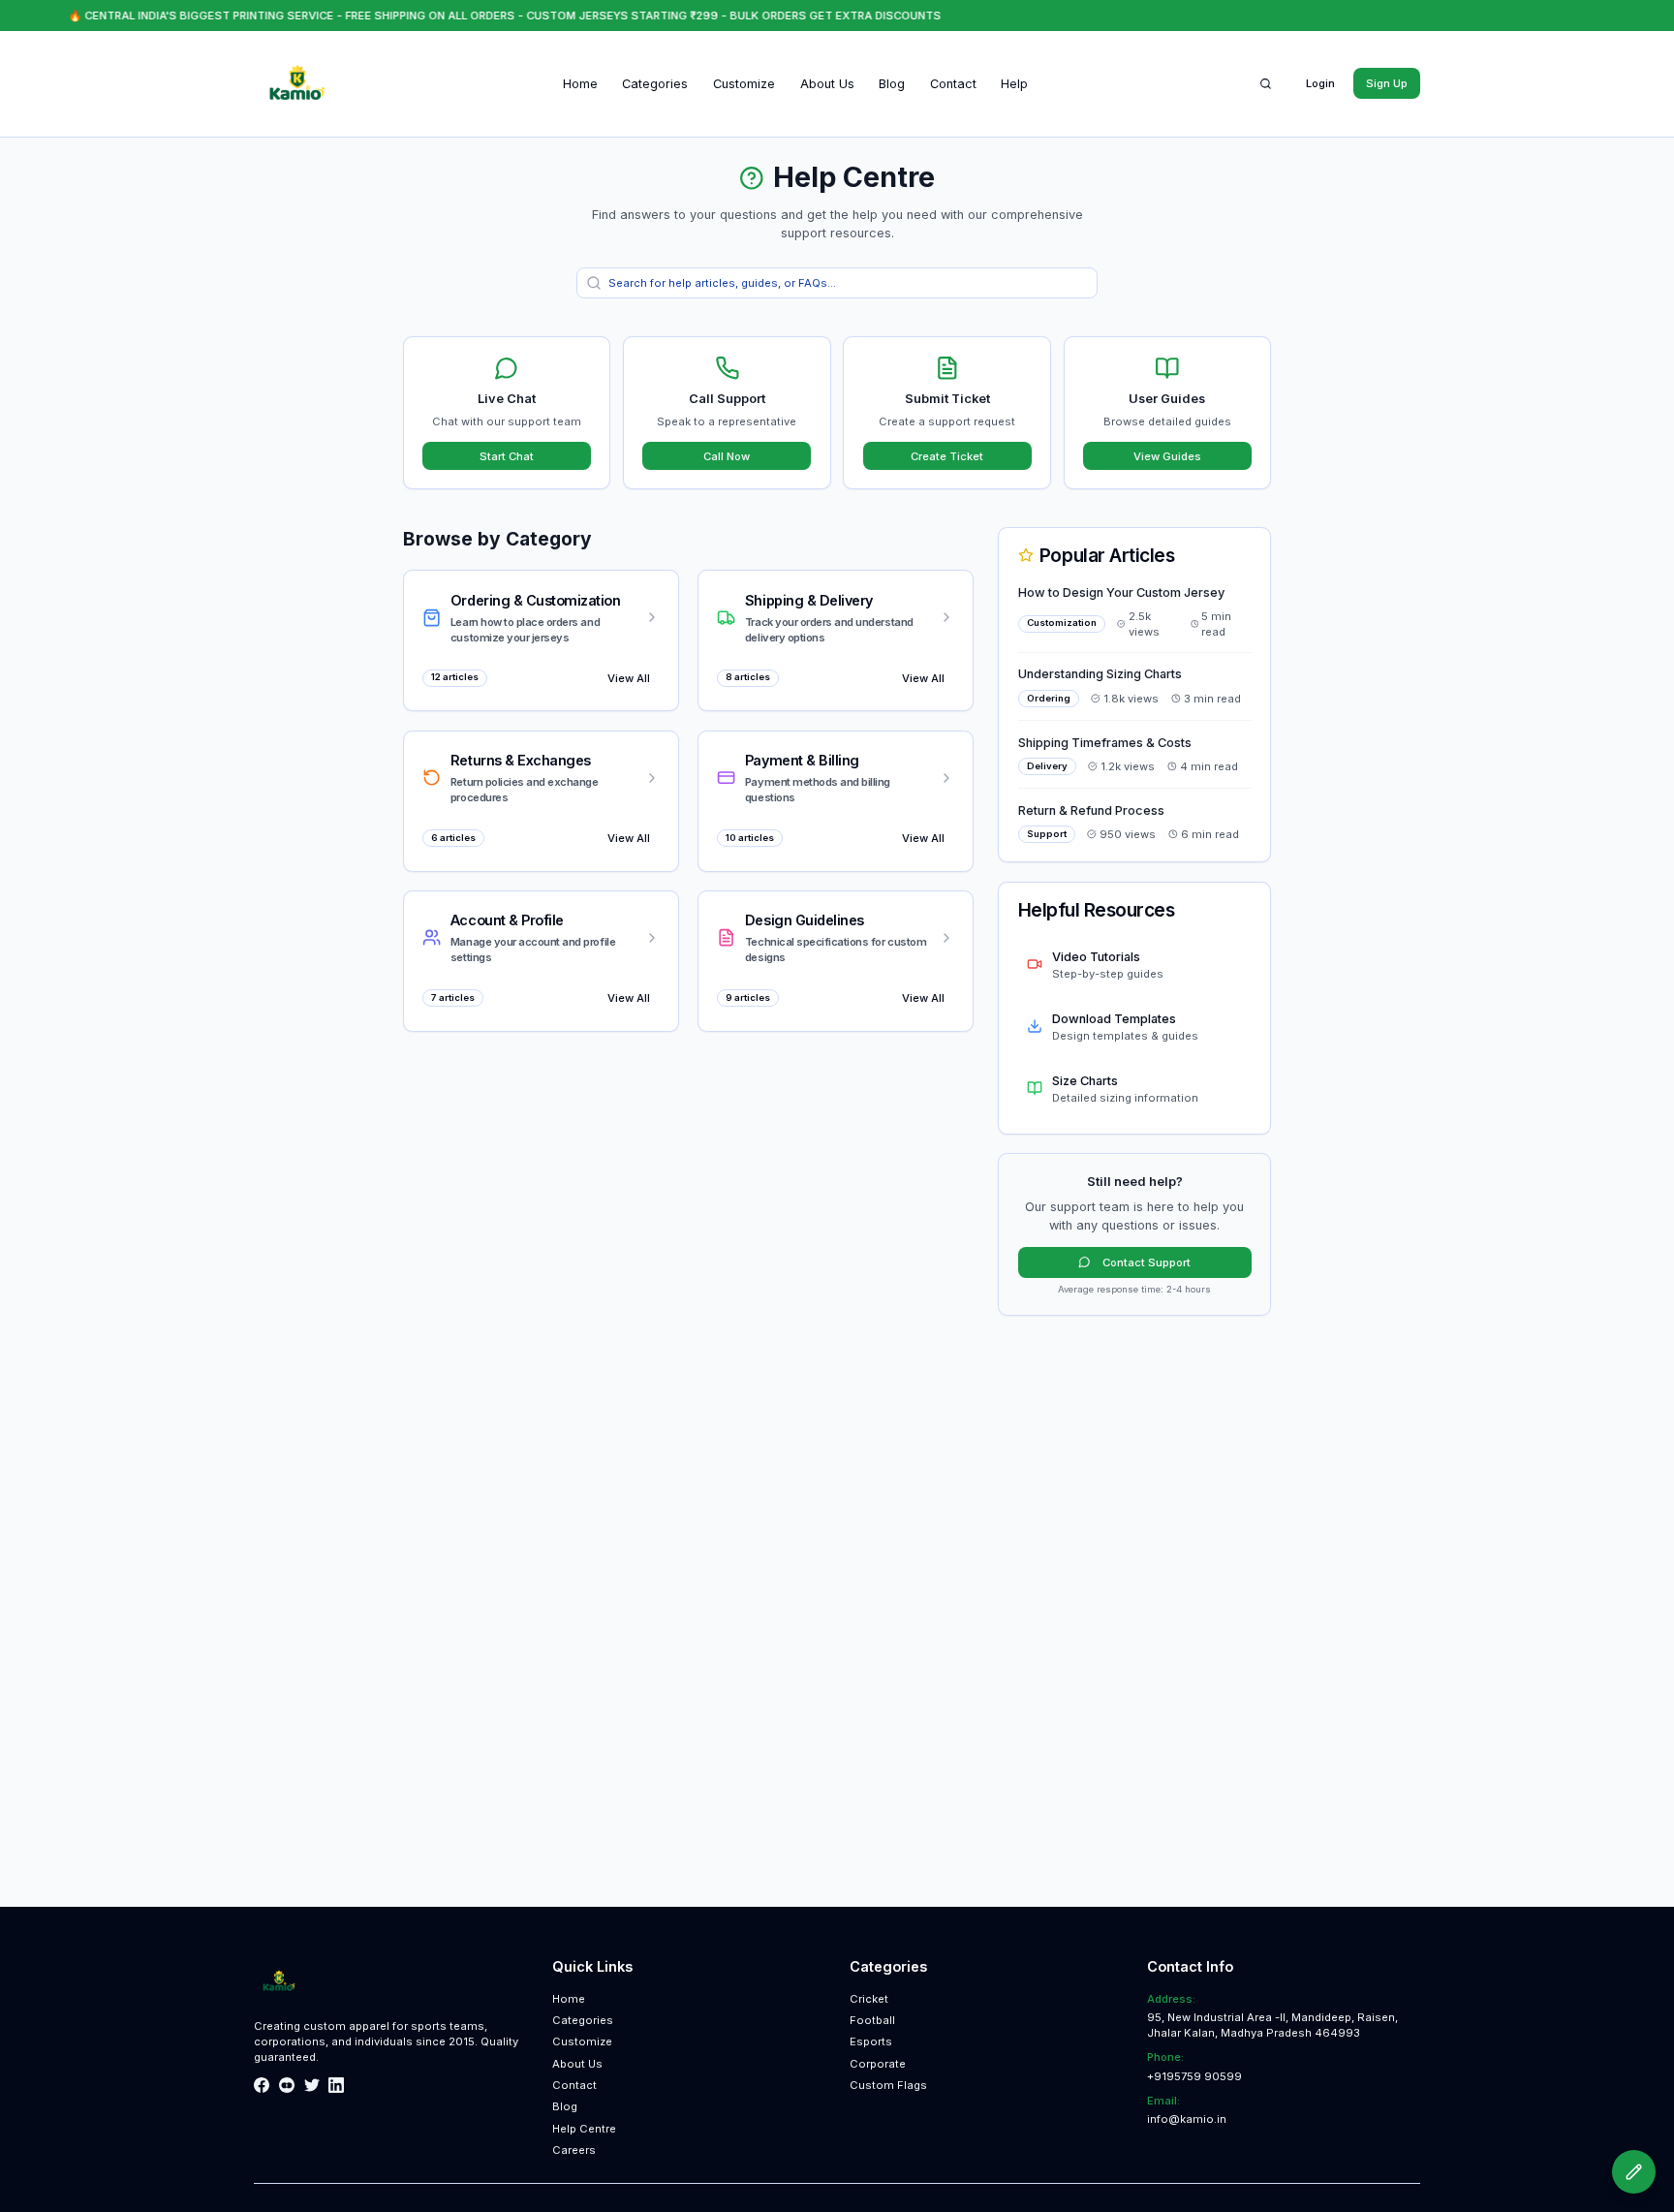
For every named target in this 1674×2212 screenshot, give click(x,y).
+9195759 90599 (1194, 2076)
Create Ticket (947, 456)
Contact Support (1147, 1262)
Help (1014, 84)
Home (580, 84)
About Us (827, 84)
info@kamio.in (1187, 2119)
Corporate (878, 2064)
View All (629, 678)
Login (1320, 83)
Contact (953, 84)
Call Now (727, 456)
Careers (574, 2150)
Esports (871, 2041)
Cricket (869, 1999)
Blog (892, 84)
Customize (744, 84)
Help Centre (584, 2129)
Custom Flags (888, 2085)
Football (872, 2020)
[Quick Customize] (1634, 2172)
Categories (655, 84)
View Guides (1167, 456)
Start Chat (507, 456)
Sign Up (1387, 83)
